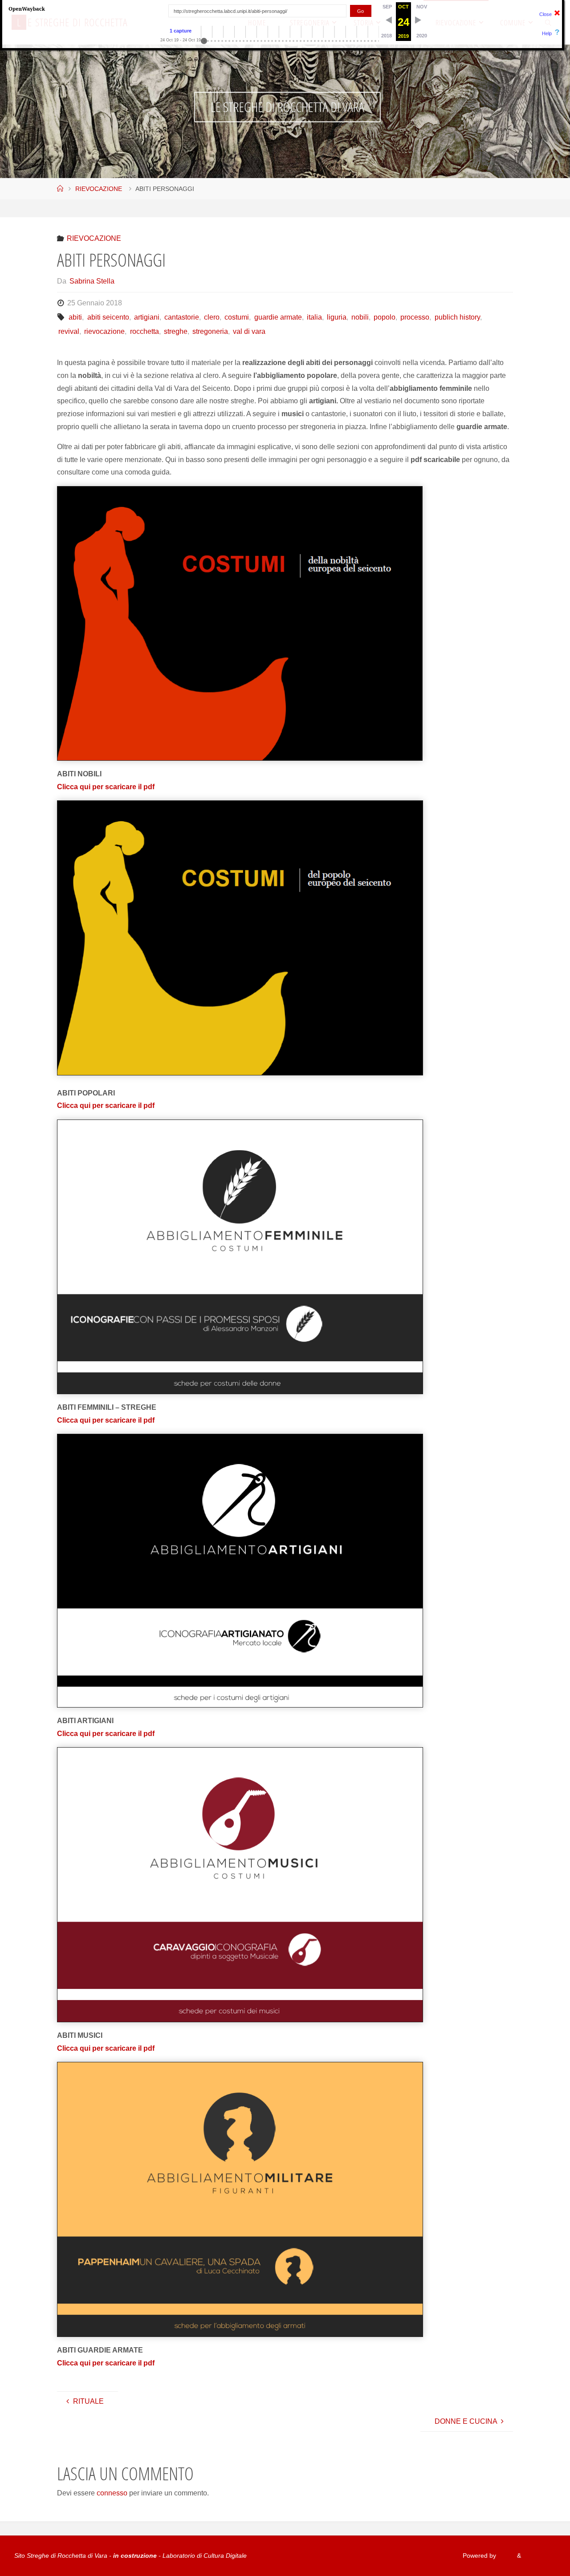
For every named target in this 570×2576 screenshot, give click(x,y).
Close (546, 14)
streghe (176, 331)
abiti (75, 317)
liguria (337, 317)
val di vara (249, 331)
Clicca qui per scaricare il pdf (106, 787)
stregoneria (210, 331)
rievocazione (104, 331)
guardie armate (278, 317)
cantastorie (182, 317)
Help (547, 33)
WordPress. (539, 2556)
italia (314, 317)
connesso (112, 2493)
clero (212, 317)
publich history (457, 317)
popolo (385, 317)
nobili (360, 317)
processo (415, 317)
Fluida (506, 2556)
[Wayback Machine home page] (27, 8)
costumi (237, 317)
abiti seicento (108, 317)
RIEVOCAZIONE (99, 189)
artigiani (147, 317)
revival (69, 331)
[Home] (60, 189)
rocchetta (144, 331)
